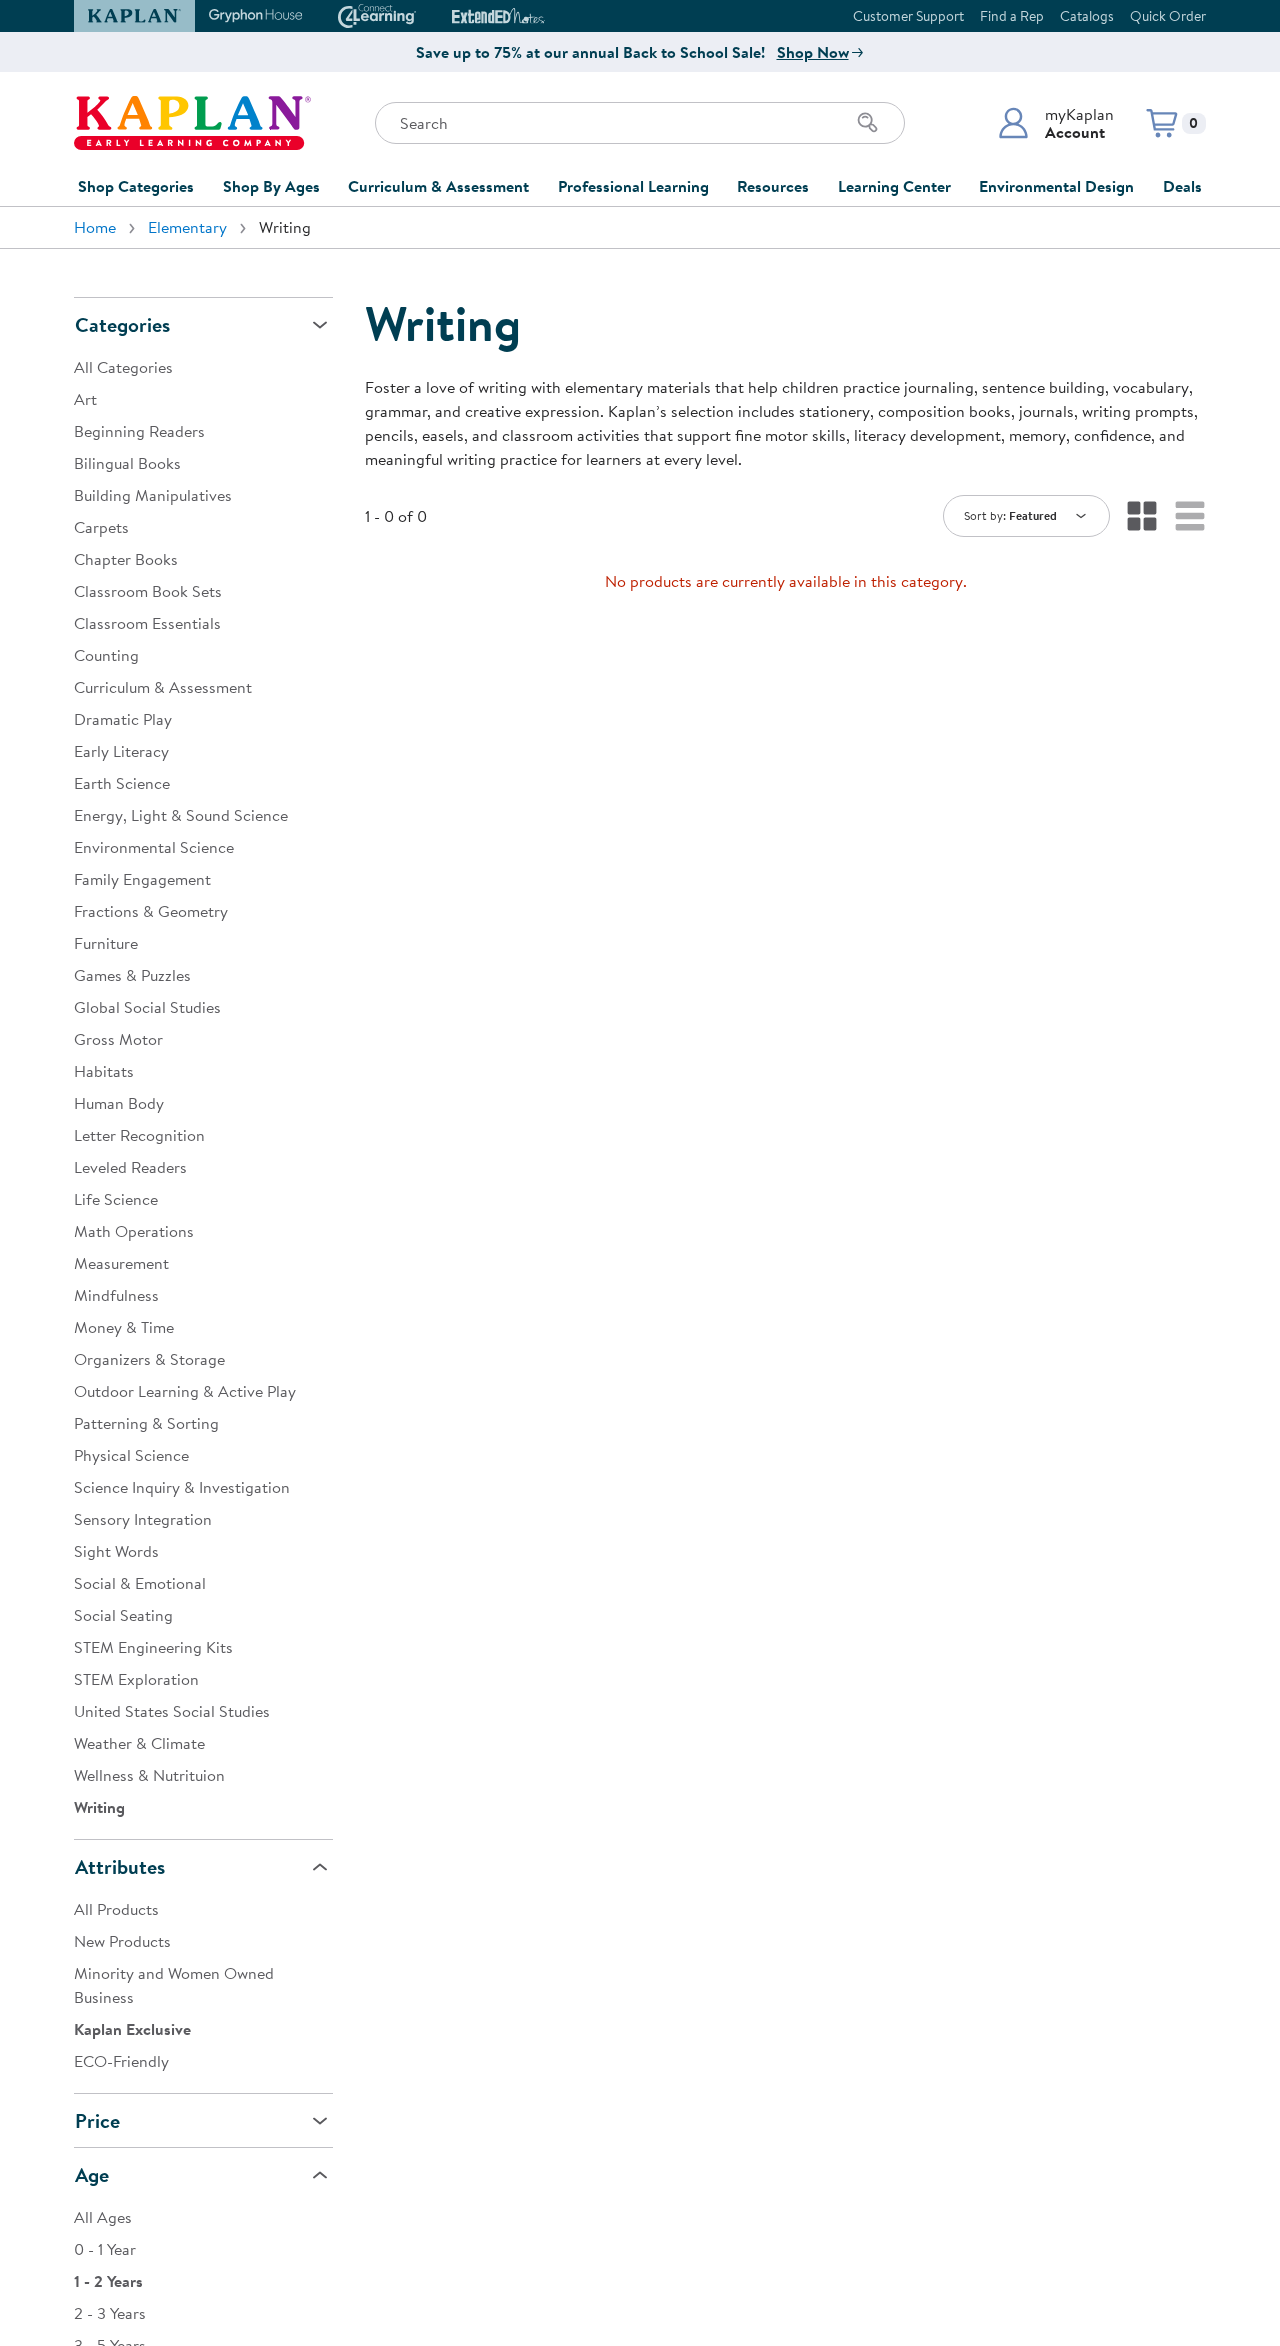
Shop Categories (136, 186)
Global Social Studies (147, 1007)
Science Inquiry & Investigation (182, 1487)
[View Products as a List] (1190, 516)
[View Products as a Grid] (1142, 516)
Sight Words (116, 1551)
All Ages (103, 2217)
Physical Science (131, 1455)
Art (85, 399)
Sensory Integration (143, 1519)
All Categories (123, 367)
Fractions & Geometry (151, 911)
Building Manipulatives (153, 495)
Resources (773, 186)
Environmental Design (1056, 186)
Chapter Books (126, 559)
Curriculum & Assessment (438, 186)
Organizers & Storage (149, 1359)
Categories (122, 324)
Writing (99, 1807)
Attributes (120, 1866)
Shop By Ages (271, 186)
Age (92, 2174)
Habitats (104, 1071)
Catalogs (1087, 16)
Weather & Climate (139, 1743)
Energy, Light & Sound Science (181, 815)
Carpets (101, 527)
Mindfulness (116, 1295)
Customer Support (908, 16)
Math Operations (134, 1231)
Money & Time (124, 1327)
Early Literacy (121, 751)
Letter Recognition (139, 1135)
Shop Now (813, 52)
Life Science (116, 1199)
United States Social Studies (172, 1711)
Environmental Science (154, 847)
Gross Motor (118, 1039)
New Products (122, 1941)
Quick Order (1168, 16)
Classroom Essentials (147, 623)
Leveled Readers (130, 1167)
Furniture (106, 943)
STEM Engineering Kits (153, 1647)
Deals (1182, 186)
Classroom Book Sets (148, 591)
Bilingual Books (127, 463)
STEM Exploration (136, 1679)
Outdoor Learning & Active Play (185, 1391)
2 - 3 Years (110, 2313)
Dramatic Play (123, 719)
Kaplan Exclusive (132, 2029)
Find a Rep (1012, 16)
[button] (1055, 123)
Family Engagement (142, 879)
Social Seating (123, 1615)
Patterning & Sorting (146, 1423)
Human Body (119, 1103)
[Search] (868, 123)
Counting (106, 655)
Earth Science (122, 783)
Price (97, 2120)
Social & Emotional (140, 1583)
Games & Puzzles (132, 975)
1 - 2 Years (108, 2281)
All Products (116, 1909)
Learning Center (894, 186)
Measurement (121, 1263)
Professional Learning (633, 186)
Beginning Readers (139, 431)
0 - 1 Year (105, 2249)
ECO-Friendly (121, 2061)
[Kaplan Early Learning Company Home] (192, 123)
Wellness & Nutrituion (149, 1775)
